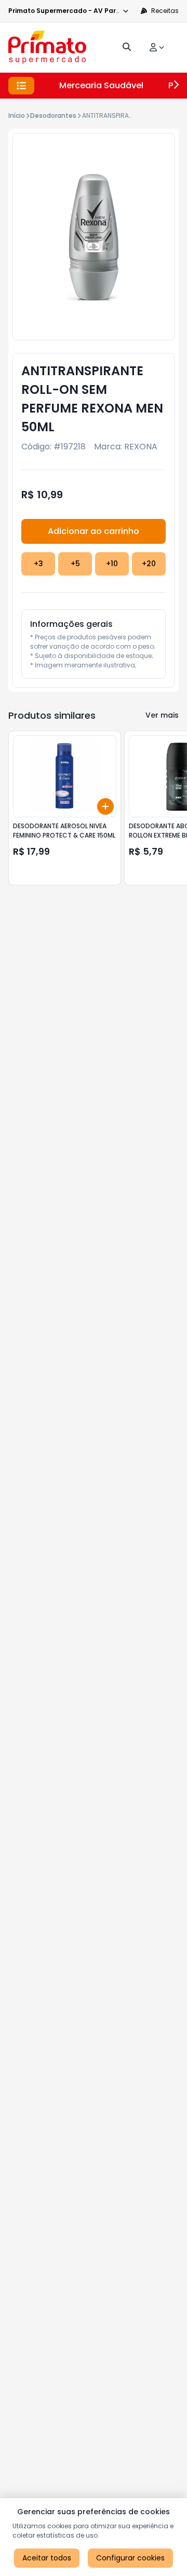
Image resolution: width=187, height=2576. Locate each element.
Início (17, 115)
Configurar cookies (130, 2558)
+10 (112, 564)
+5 (75, 564)
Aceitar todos (47, 2558)
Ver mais (162, 715)
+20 (149, 564)
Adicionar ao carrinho (94, 531)
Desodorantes (53, 115)
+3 (38, 564)
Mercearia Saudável (101, 85)
